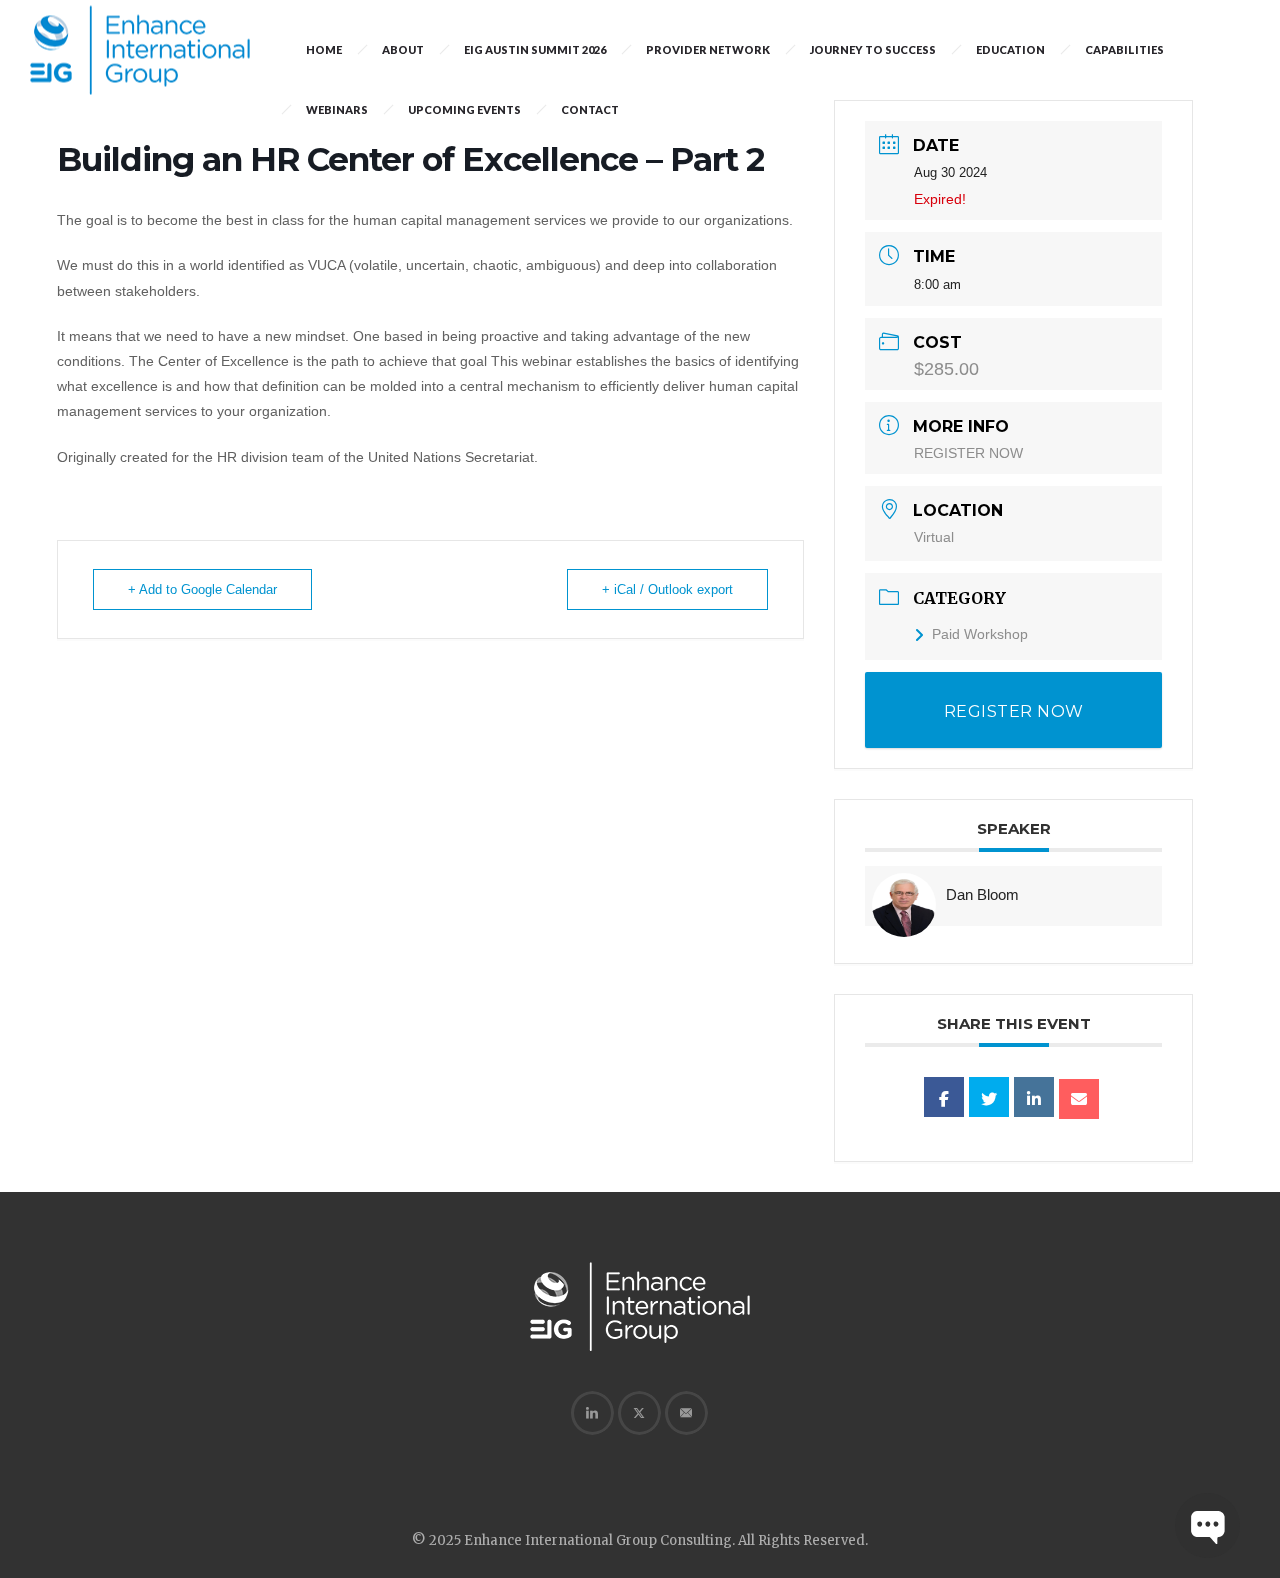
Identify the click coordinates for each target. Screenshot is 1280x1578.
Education (1010, 49)
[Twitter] (639, 1413)
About (403, 49)
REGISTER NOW (968, 453)
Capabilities (1124, 49)
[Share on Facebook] (944, 1097)
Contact (590, 109)
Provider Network (708, 49)
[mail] (686, 1413)
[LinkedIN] (592, 1413)
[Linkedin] (1034, 1097)
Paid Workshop (980, 634)
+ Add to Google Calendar (202, 589)
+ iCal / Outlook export (667, 589)
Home (324, 49)
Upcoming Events (464, 109)
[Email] (1079, 1099)
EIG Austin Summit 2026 (535, 49)
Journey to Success (873, 49)
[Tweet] (989, 1097)
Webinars (337, 109)
